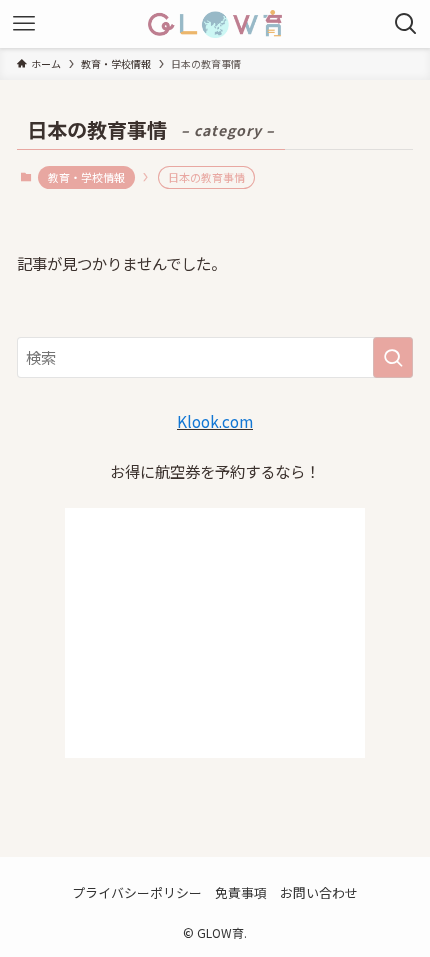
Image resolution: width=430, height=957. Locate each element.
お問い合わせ (319, 892)
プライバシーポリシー (137, 892)
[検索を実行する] (393, 357)
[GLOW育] (214, 24)
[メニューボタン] (24, 24)
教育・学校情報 (86, 177)
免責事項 (241, 892)
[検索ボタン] (406, 24)
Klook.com (215, 421)
